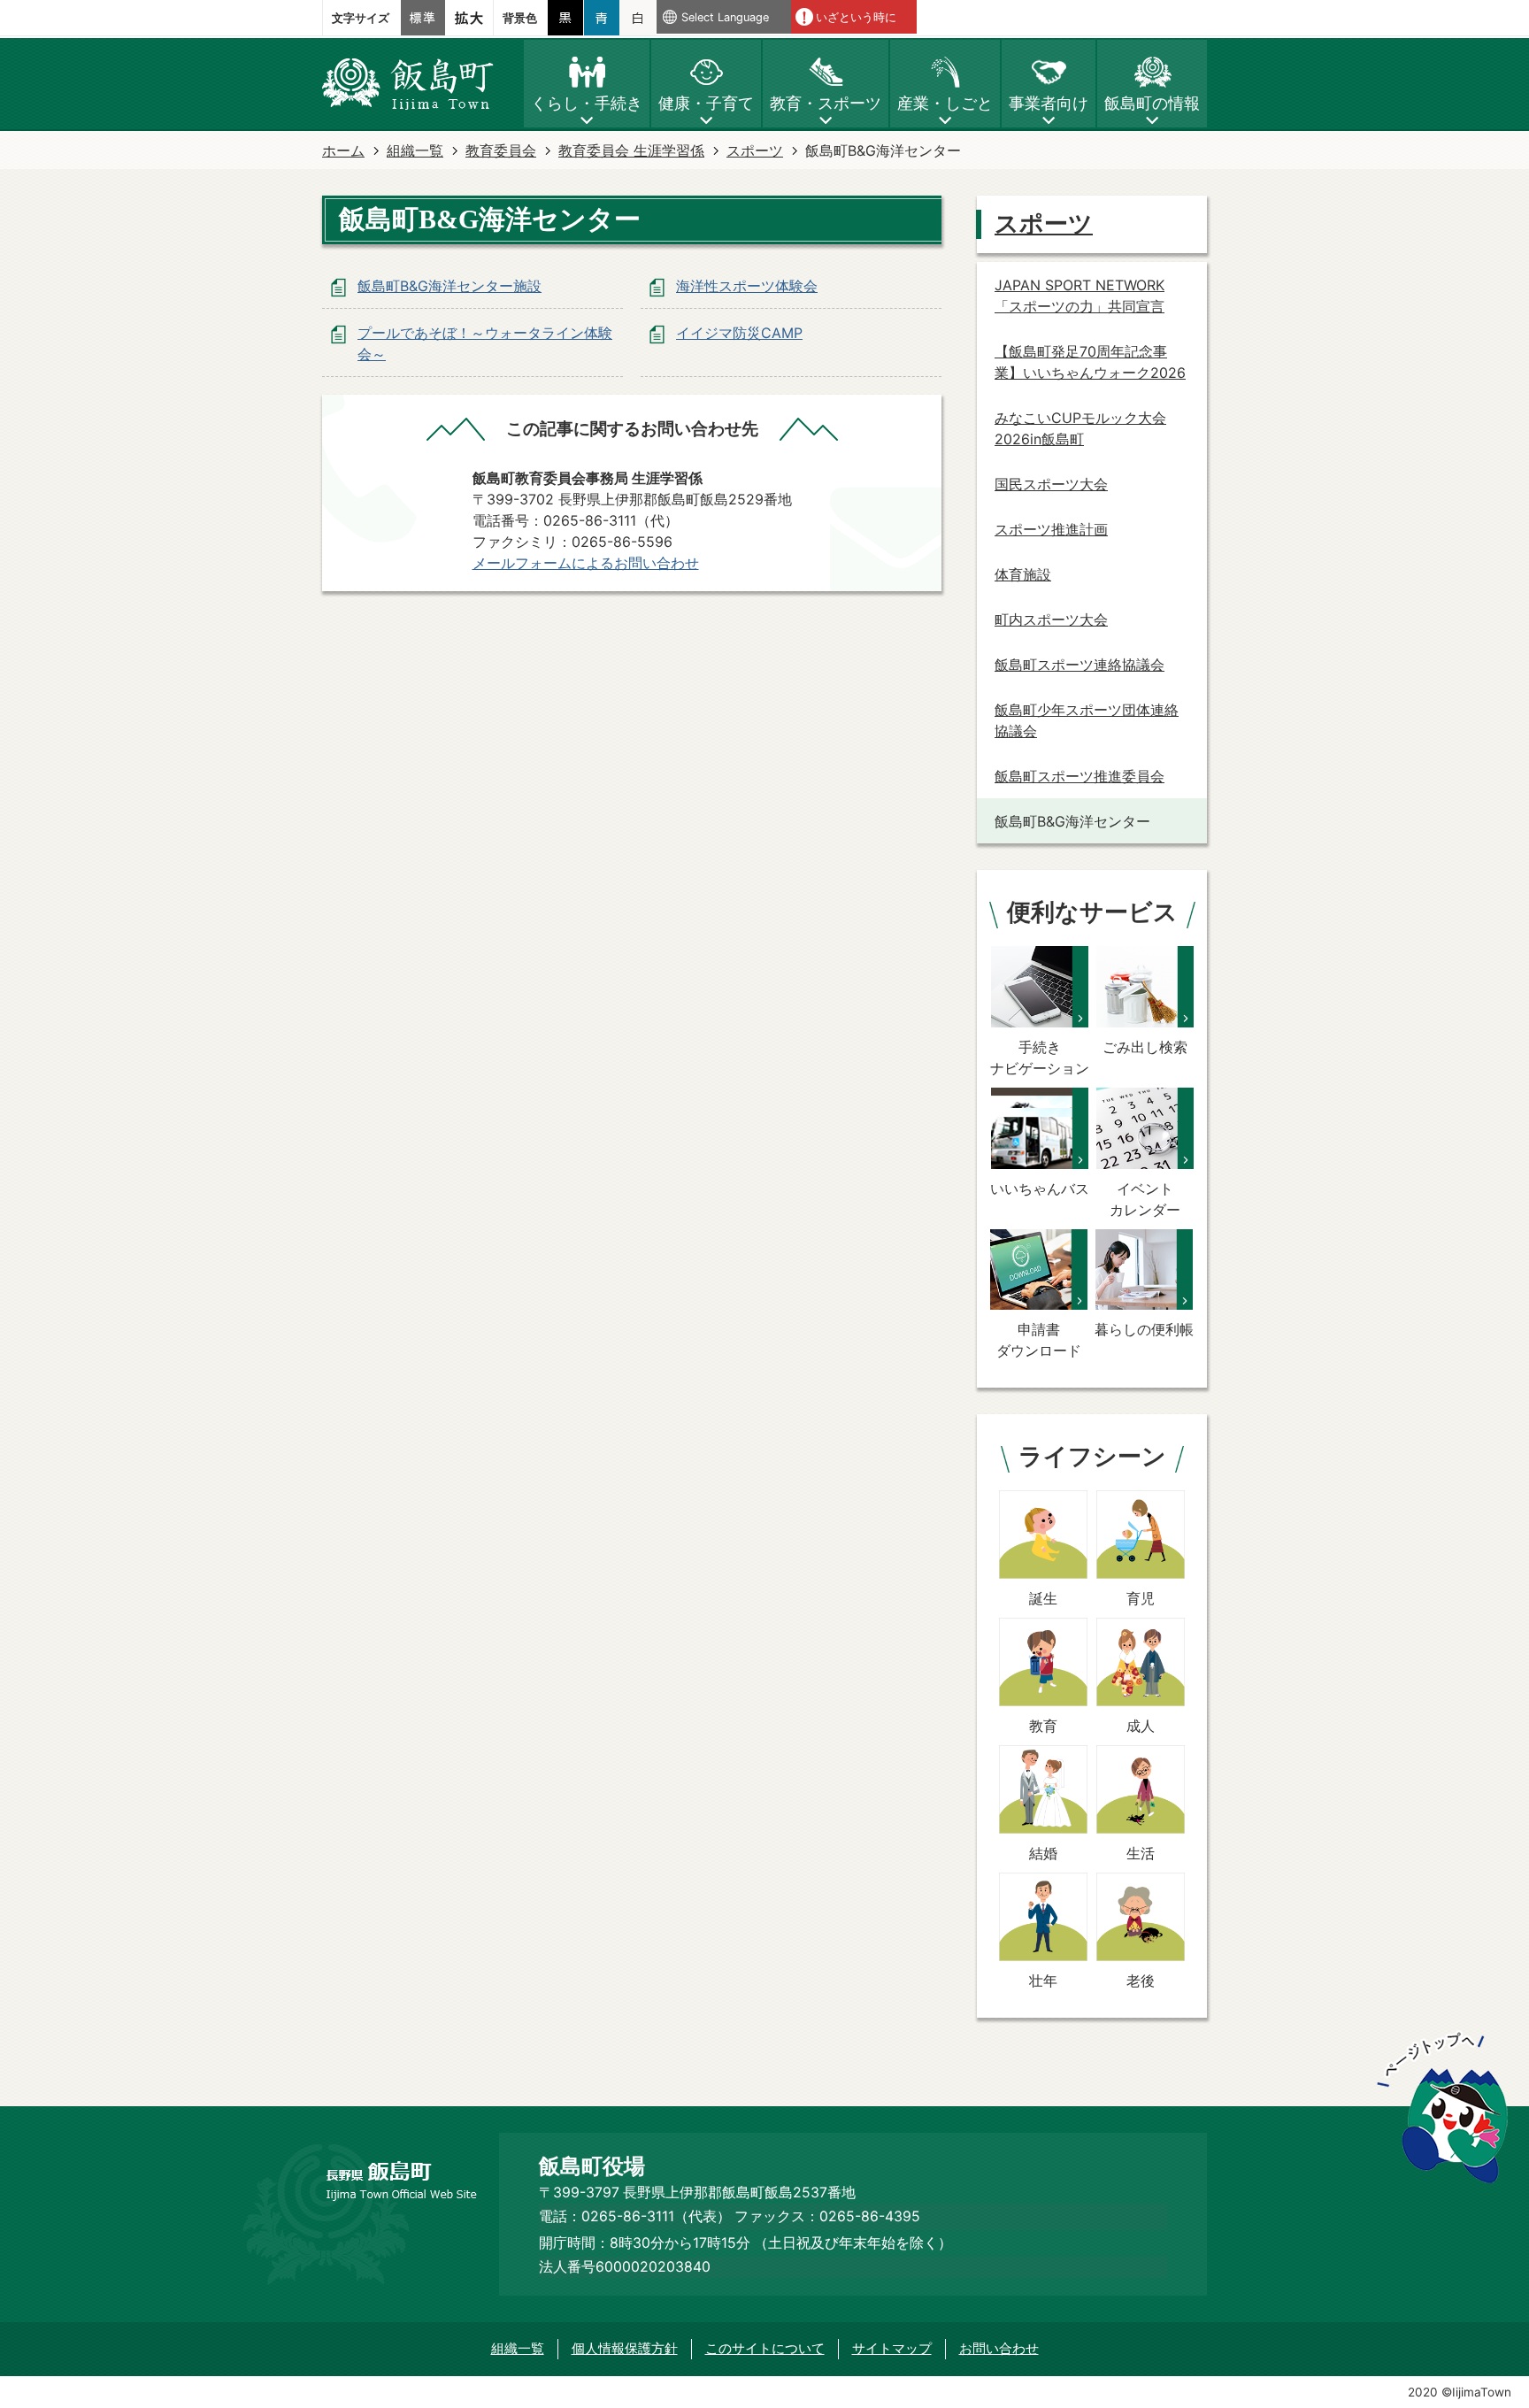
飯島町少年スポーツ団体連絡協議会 (1087, 720)
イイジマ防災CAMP (739, 333)
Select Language (725, 17)
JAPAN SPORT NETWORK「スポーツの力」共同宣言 (1080, 296)
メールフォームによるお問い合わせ (586, 563)
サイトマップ (892, 2348)
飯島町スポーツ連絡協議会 (1080, 665)
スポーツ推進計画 (1051, 529)
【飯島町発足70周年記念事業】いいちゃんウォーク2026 (1090, 362)
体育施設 (1023, 574)
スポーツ (755, 150)
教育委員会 (501, 150)
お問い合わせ (999, 2348)
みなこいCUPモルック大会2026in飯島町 (1080, 428)
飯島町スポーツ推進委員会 (1080, 776)
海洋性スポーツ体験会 (747, 286)
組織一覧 (415, 150)
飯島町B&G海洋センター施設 (449, 286)
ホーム (343, 150)
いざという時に (856, 17)
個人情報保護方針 (625, 2348)
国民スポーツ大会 (1051, 484)
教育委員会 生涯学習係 (631, 150)
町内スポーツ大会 (1051, 619)
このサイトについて (765, 2348)
